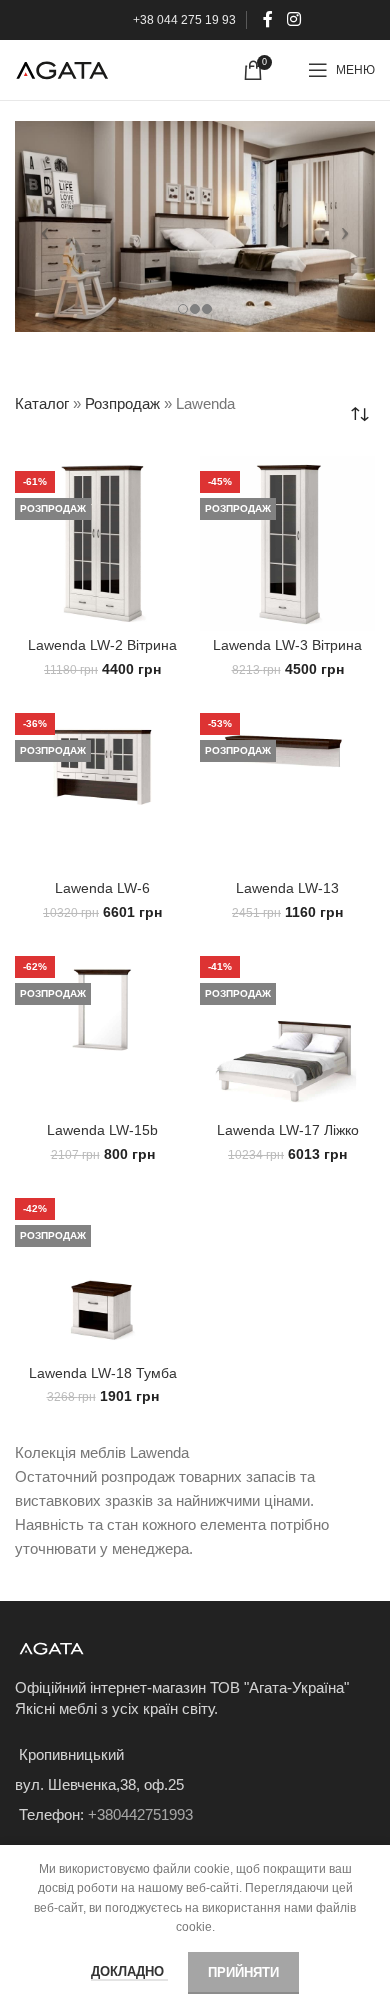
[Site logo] (62, 68)
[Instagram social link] (293, 19)
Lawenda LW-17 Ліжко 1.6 (288, 1138)
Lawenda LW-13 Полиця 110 (287, 896)
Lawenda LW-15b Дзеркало (102, 1138)
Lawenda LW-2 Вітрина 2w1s (102, 653)
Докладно (129, 1971)
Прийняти (243, 1972)
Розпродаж (122, 403)
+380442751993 (140, 1814)
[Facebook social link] (268, 19)
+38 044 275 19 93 (184, 20)
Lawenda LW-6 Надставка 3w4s (102, 896)
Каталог (42, 403)
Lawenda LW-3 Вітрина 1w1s (287, 653)
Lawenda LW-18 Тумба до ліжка (103, 1381)
